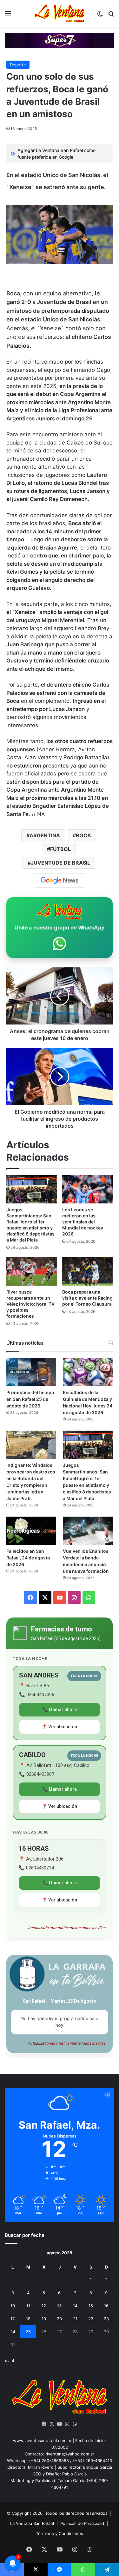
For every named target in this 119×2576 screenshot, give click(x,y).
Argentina (45, 835)
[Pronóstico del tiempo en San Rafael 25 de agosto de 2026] (31, 1372)
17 (13, 2319)
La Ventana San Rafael (32, 2523)
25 (28, 2332)
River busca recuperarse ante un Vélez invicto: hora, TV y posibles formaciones (30, 1304)
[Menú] (8, 16)
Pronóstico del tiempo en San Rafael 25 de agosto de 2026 (30, 1399)
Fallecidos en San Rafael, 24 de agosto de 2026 (28, 1558)
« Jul (9, 2361)
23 (106, 2319)
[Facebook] (44, 2424)
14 (75, 2306)
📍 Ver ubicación (60, 1727)
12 (44, 2306)
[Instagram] (67, 2424)
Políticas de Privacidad (82, 2523)
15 (91, 2306)
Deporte (18, 65)
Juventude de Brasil (60, 863)
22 (91, 2319)
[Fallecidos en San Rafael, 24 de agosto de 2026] (31, 1531)
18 (28, 2319)
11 (28, 2306)
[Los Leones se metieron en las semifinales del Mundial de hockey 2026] (88, 1189)
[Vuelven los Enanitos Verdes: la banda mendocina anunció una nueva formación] (88, 1531)
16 (106, 2306)
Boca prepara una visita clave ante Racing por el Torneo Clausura (87, 1298)
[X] (52, 2424)
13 (59, 2306)
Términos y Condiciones (60, 2533)
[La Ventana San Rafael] (60, 13)
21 (75, 2319)
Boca (83, 835)
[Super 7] (60, 40)
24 (13, 2332)
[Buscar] (111, 16)
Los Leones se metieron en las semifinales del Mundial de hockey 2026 (83, 1222)
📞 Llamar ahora (60, 1710)
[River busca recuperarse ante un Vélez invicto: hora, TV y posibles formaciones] (32, 1271)
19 (44, 2319)
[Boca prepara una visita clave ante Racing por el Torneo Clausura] (88, 1271)
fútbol (60, 849)
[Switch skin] (100, 16)
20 (59, 2319)
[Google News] (60, 880)
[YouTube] (60, 2424)
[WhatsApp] (75, 2424)
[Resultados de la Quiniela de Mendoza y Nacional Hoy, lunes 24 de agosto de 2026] (88, 1372)
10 (13, 2306)
